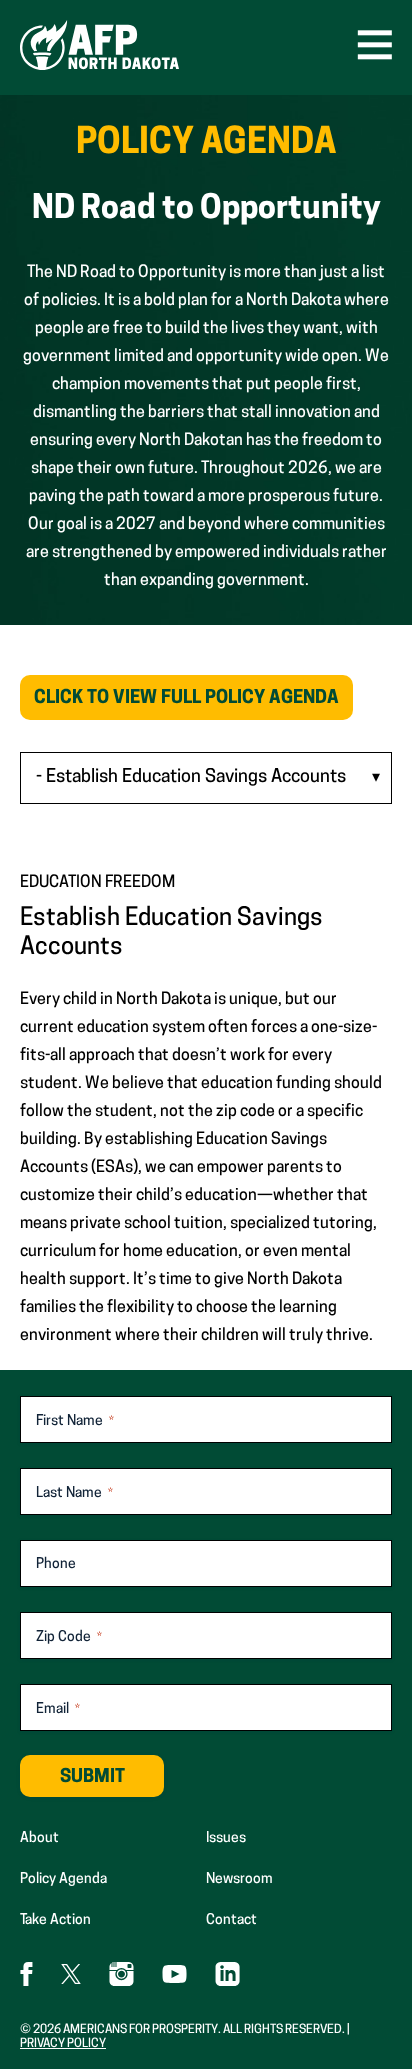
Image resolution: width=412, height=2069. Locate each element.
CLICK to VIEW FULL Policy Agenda (193, 704)
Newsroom (239, 1879)
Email (58, 1709)
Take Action (55, 1920)
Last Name (74, 1493)
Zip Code (69, 1637)
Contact (231, 1920)
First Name (75, 1421)
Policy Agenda (63, 1879)
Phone (56, 1565)
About (39, 1838)
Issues (226, 1838)
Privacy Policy (63, 2044)
